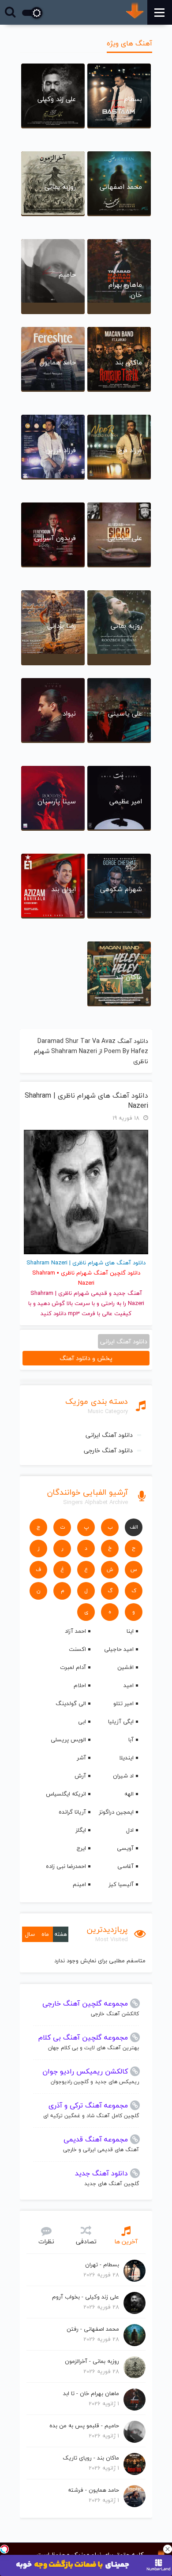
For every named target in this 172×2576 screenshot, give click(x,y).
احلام (80, 1685)
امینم (79, 1884)
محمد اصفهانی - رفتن (93, 2329)
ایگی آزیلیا (121, 1721)
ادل (130, 1830)
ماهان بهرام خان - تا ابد (91, 2393)
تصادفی (86, 2241)
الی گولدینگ (71, 1703)
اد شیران (123, 1776)
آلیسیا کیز (121, 1884)
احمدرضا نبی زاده (66, 1866)
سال (30, 1934)
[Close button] (168, 2549)
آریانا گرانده (72, 1812)
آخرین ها (126, 2241)
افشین (125, 1667)
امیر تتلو (123, 1703)
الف (134, 1527)
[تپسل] (4, 2549)
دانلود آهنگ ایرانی (109, 1435)
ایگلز (81, 1830)
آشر (81, 1758)
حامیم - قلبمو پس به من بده (84, 2426)
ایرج (81, 1848)
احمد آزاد (75, 1631)
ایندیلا (126, 1758)
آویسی (125, 1848)
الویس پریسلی (68, 1740)
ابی (82, 1721)
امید (129, 1685)
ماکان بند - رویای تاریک (91, 2458)
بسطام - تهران (102, 2265)
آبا (131, 1740)
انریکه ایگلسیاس (66, 1794)
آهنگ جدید (128, 1293)
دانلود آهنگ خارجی (108, 1450)
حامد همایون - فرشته (93, 2490)
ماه (45, 1934)
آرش (80, 1776)
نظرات (46, 2241)
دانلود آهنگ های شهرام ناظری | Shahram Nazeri (86, 1101)
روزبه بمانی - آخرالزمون (92, 2361)
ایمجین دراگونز (116, 1812)
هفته (61, 1934)
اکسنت (77, 1649)
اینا (130, 1631)
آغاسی (125, 1866)
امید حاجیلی (119, 1649)
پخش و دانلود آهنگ (86, 1358)
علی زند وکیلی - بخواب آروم (86, 2297)
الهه (129, 1794)
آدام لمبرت (73, 1667)
